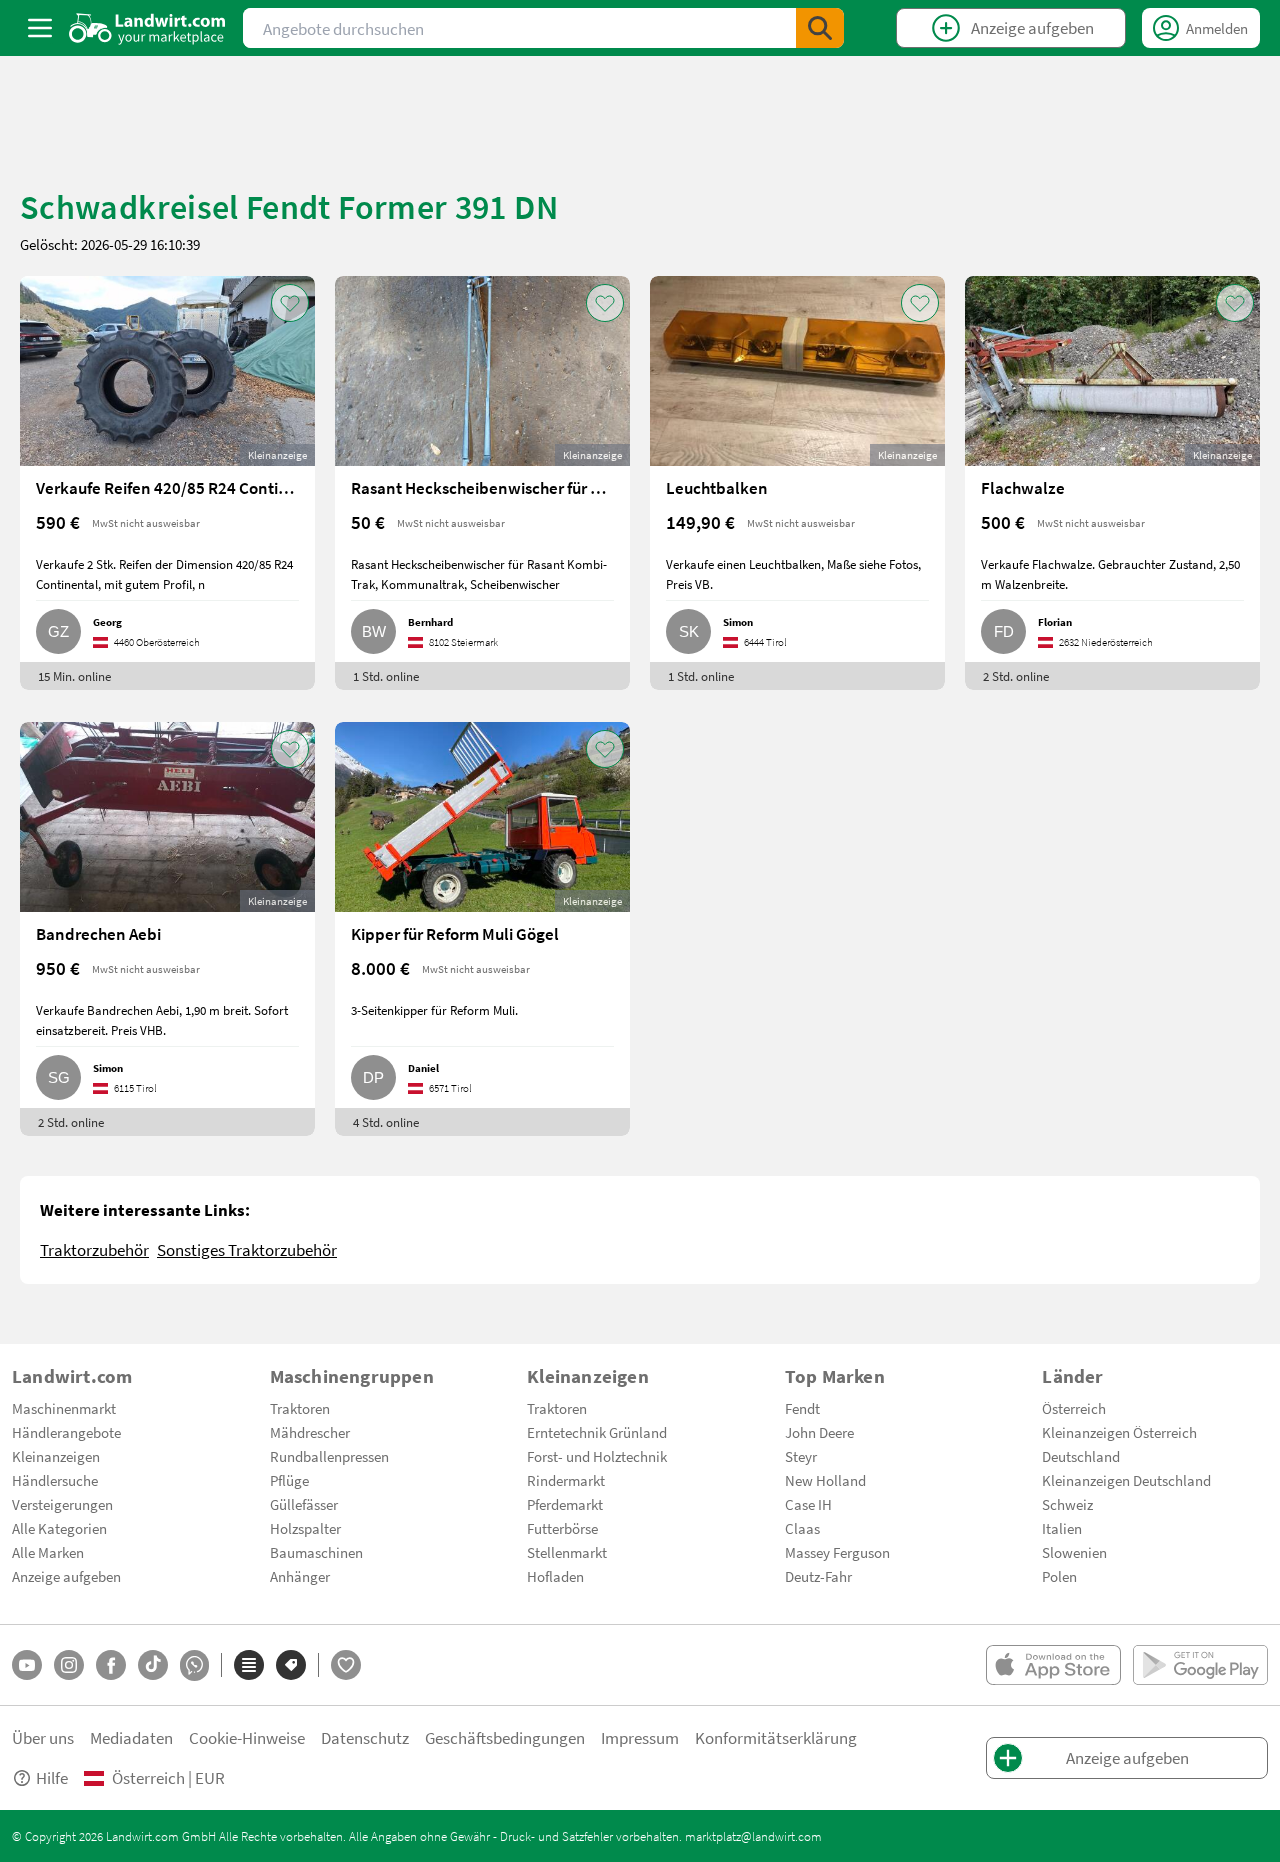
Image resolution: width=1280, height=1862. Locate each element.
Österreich (1074, 1408)
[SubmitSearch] (820, 28)
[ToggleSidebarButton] (40, 28)
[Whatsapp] (194, 1665)
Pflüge (289, 1480)
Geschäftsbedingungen (505, 1737)
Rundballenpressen (329, 1456)
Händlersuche (55, 1480)
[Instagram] (69, 1665)
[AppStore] (1053, 1665)
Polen (1059, 1576)
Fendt (802, 1408)
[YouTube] (27, 1665)
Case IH (808, 1504)
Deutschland (1081, 1456)
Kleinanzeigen (56, 1456)
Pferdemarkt (565, 1504)
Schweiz (1067, 1504)
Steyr (801, 1456)
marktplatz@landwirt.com (753, 1836)
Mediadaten (131, 1737)
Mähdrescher (310, 1432)
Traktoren (300, 1408)
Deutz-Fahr (818, 1576)
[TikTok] (153, 1665)
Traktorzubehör (94, 1249)
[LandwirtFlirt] (346, 1665)
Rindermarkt (566, 1480)
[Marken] (291, 1665)
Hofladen (555, 1576)
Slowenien (1074, 1552)
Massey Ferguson (837, 1552)
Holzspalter (305, 1528)
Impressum (640, 1737)
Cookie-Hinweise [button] (247, 1737)
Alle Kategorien (59, 1528)
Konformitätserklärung (776, 1737)
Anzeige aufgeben (66, 1576)
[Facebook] (111, 1665)
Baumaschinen (316, 1552)
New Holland (825, 1480)
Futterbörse (562, 1528)
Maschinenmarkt (64, 1408)
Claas (802, 1528)
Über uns (43, 1737)
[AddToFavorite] (290, 303)
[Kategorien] (249, 1665)
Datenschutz (365, 1737)
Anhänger (300, 1576)
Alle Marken (48, 1552)
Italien (1062, 1528)
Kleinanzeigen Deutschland (1126, 1480)
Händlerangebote (66, 1432)
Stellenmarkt (567, 1552)
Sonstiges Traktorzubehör (247, 1249)
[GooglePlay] (1200, 1665)
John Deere (819, 1432)
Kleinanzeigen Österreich (1119, 1432)
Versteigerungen (62, 1504)
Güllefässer (304, 1504)
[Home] (147, 28)
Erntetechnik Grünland (597, 1432)
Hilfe (52, 1777)
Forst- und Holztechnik (597, 1456)
